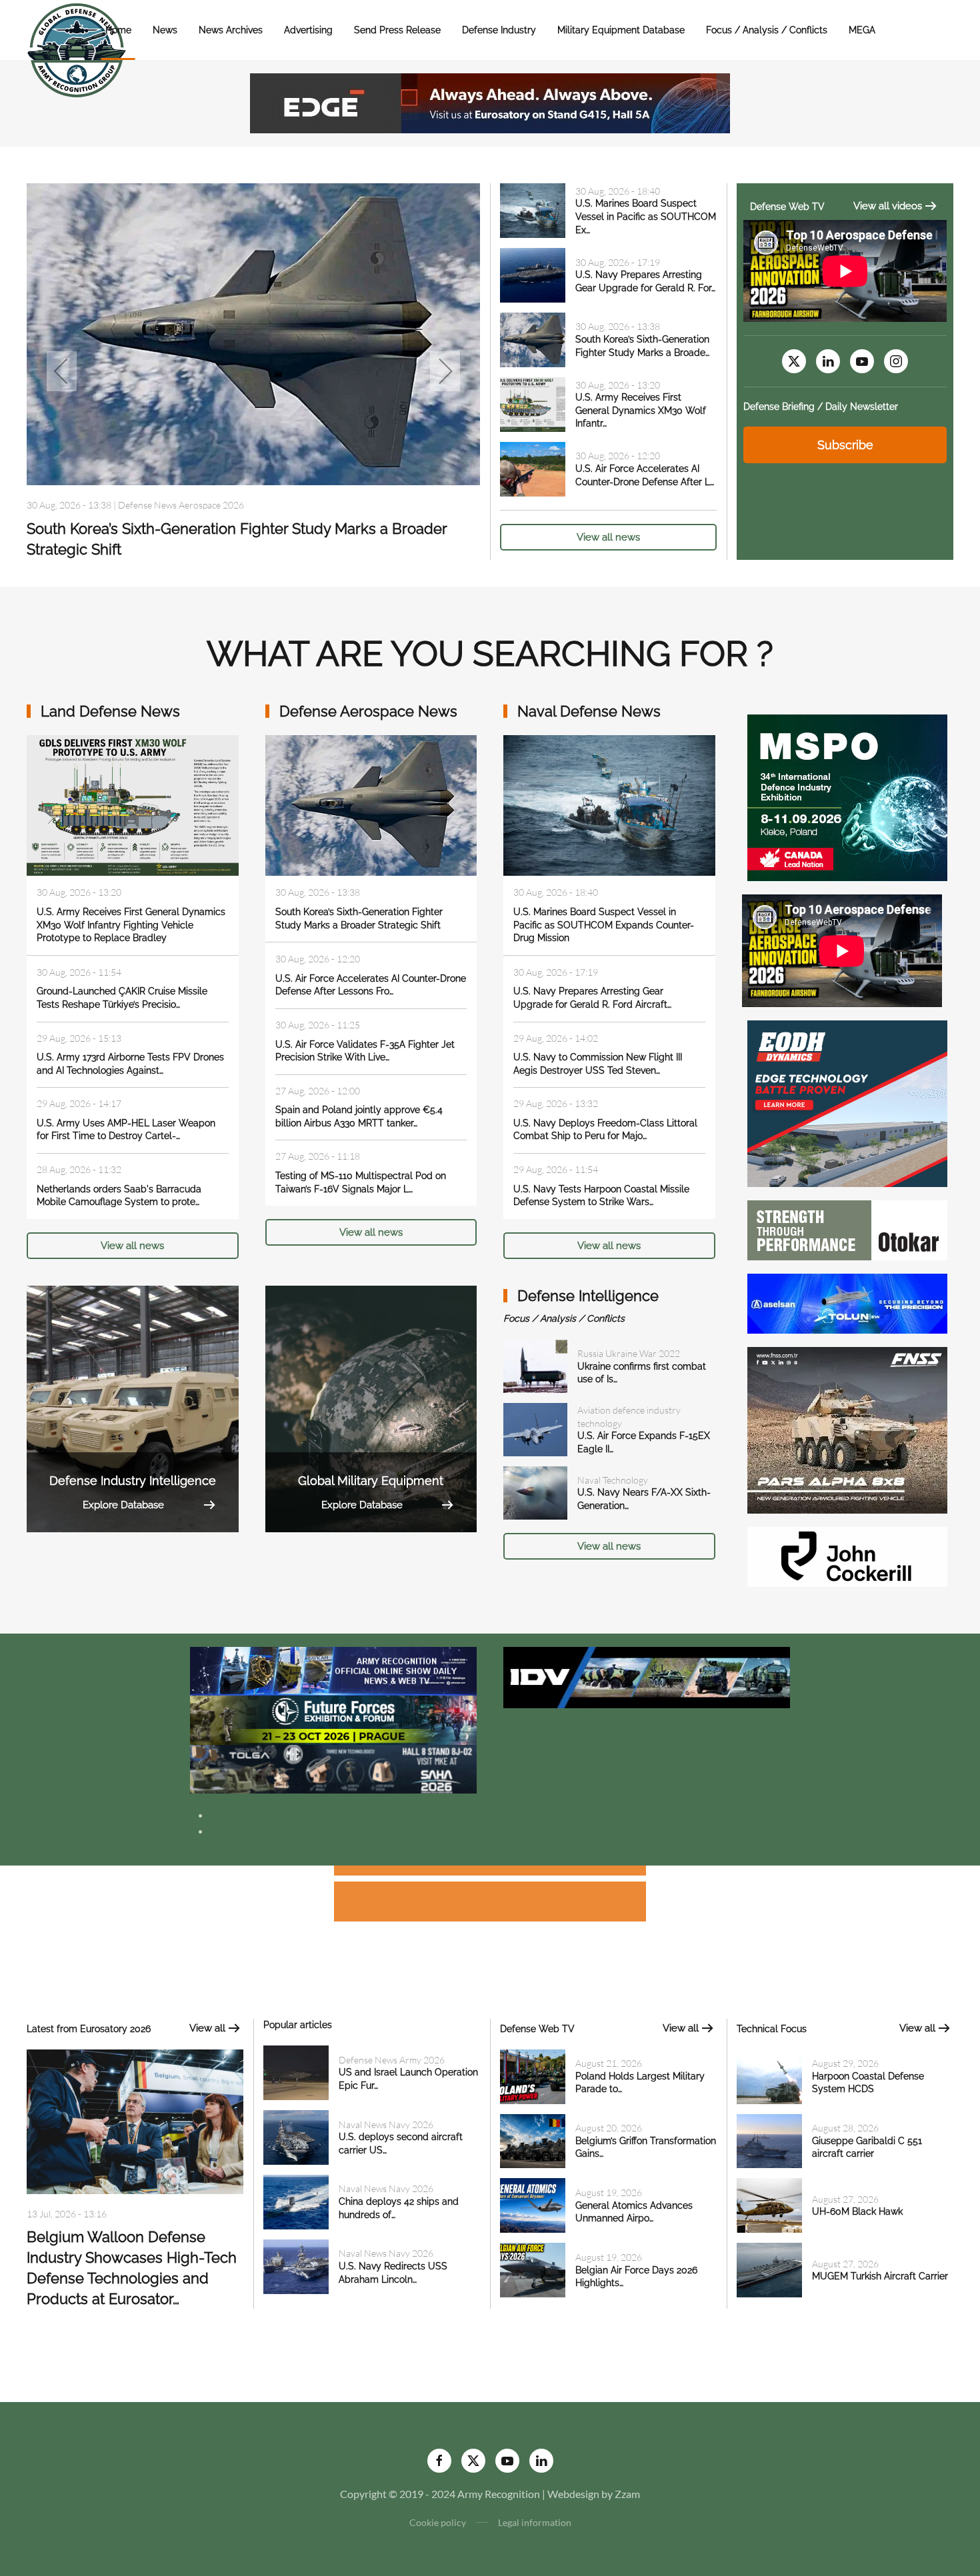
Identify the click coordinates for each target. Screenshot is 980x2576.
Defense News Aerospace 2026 (181, 505)
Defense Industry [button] (499, 30)
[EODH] (847, 1102)
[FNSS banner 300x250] (847, 1429)
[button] (62, 371)
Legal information (535, 2522)
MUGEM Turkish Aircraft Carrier (880, 2276)
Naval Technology (613, 1480)
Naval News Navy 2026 (386, 2124)
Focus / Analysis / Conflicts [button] (767, 30)
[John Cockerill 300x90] (847, 1555)
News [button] (165, 30)
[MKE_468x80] (333, 1768)
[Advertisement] (490, 1873)
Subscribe (845, 445)
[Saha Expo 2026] (333, 1670)
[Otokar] (847, 1229)
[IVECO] (647, 1676)
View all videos (888, 206)
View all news (608, 537)
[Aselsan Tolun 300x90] (847, 1302)
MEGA (862, 30)
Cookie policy (438, 2522)
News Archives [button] (231, 30)
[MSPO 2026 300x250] (847, 796)
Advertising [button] (308, 30)
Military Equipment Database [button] (621, 30)
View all (207, 2028)
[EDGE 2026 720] (490, 102)
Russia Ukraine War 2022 (629, 1353)
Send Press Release (397, 30)
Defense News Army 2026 (392, 2060)
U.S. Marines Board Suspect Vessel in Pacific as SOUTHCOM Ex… (646, 216)
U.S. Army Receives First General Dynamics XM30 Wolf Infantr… (641, 410)
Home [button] (118, 30)
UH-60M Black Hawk (857, 2211)
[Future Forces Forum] (333, 1719)
